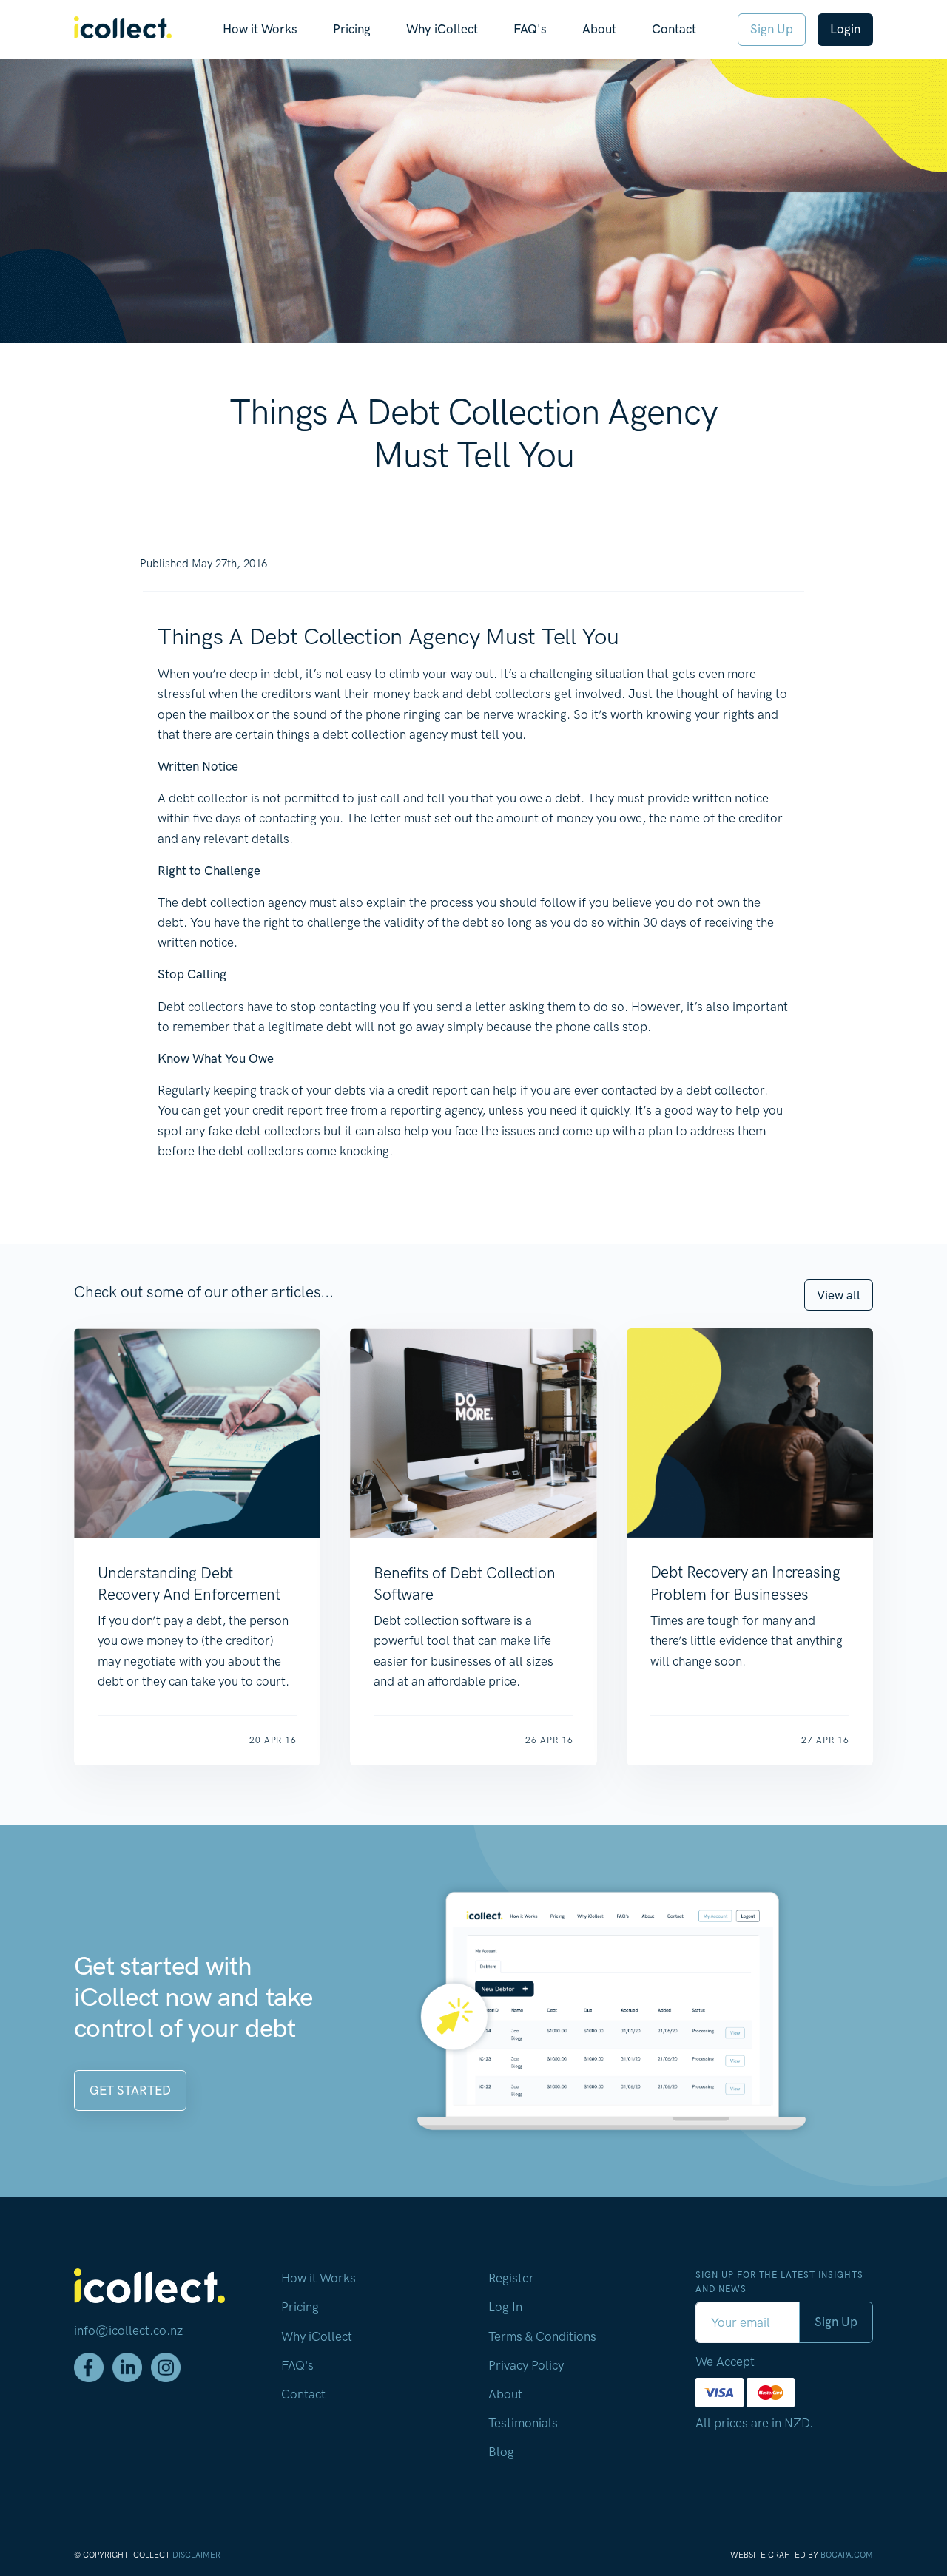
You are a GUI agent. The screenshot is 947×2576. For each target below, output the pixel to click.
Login (845, 29)
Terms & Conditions (542, 2336)
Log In (505, 2307)
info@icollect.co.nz (128, 2330)
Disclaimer (196, 2555)
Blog (501, 2452)
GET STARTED (130, 2090)
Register (511, 2278)
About (599, 29)
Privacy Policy (526, 2365)
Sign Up (772, 29)
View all (839, 1295)
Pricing (352, 29)
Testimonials (523, 2423)
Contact (674, 29)
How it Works (260, 29)
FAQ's (530, 29)
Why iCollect (442, 29)
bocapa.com (847, 2555)
